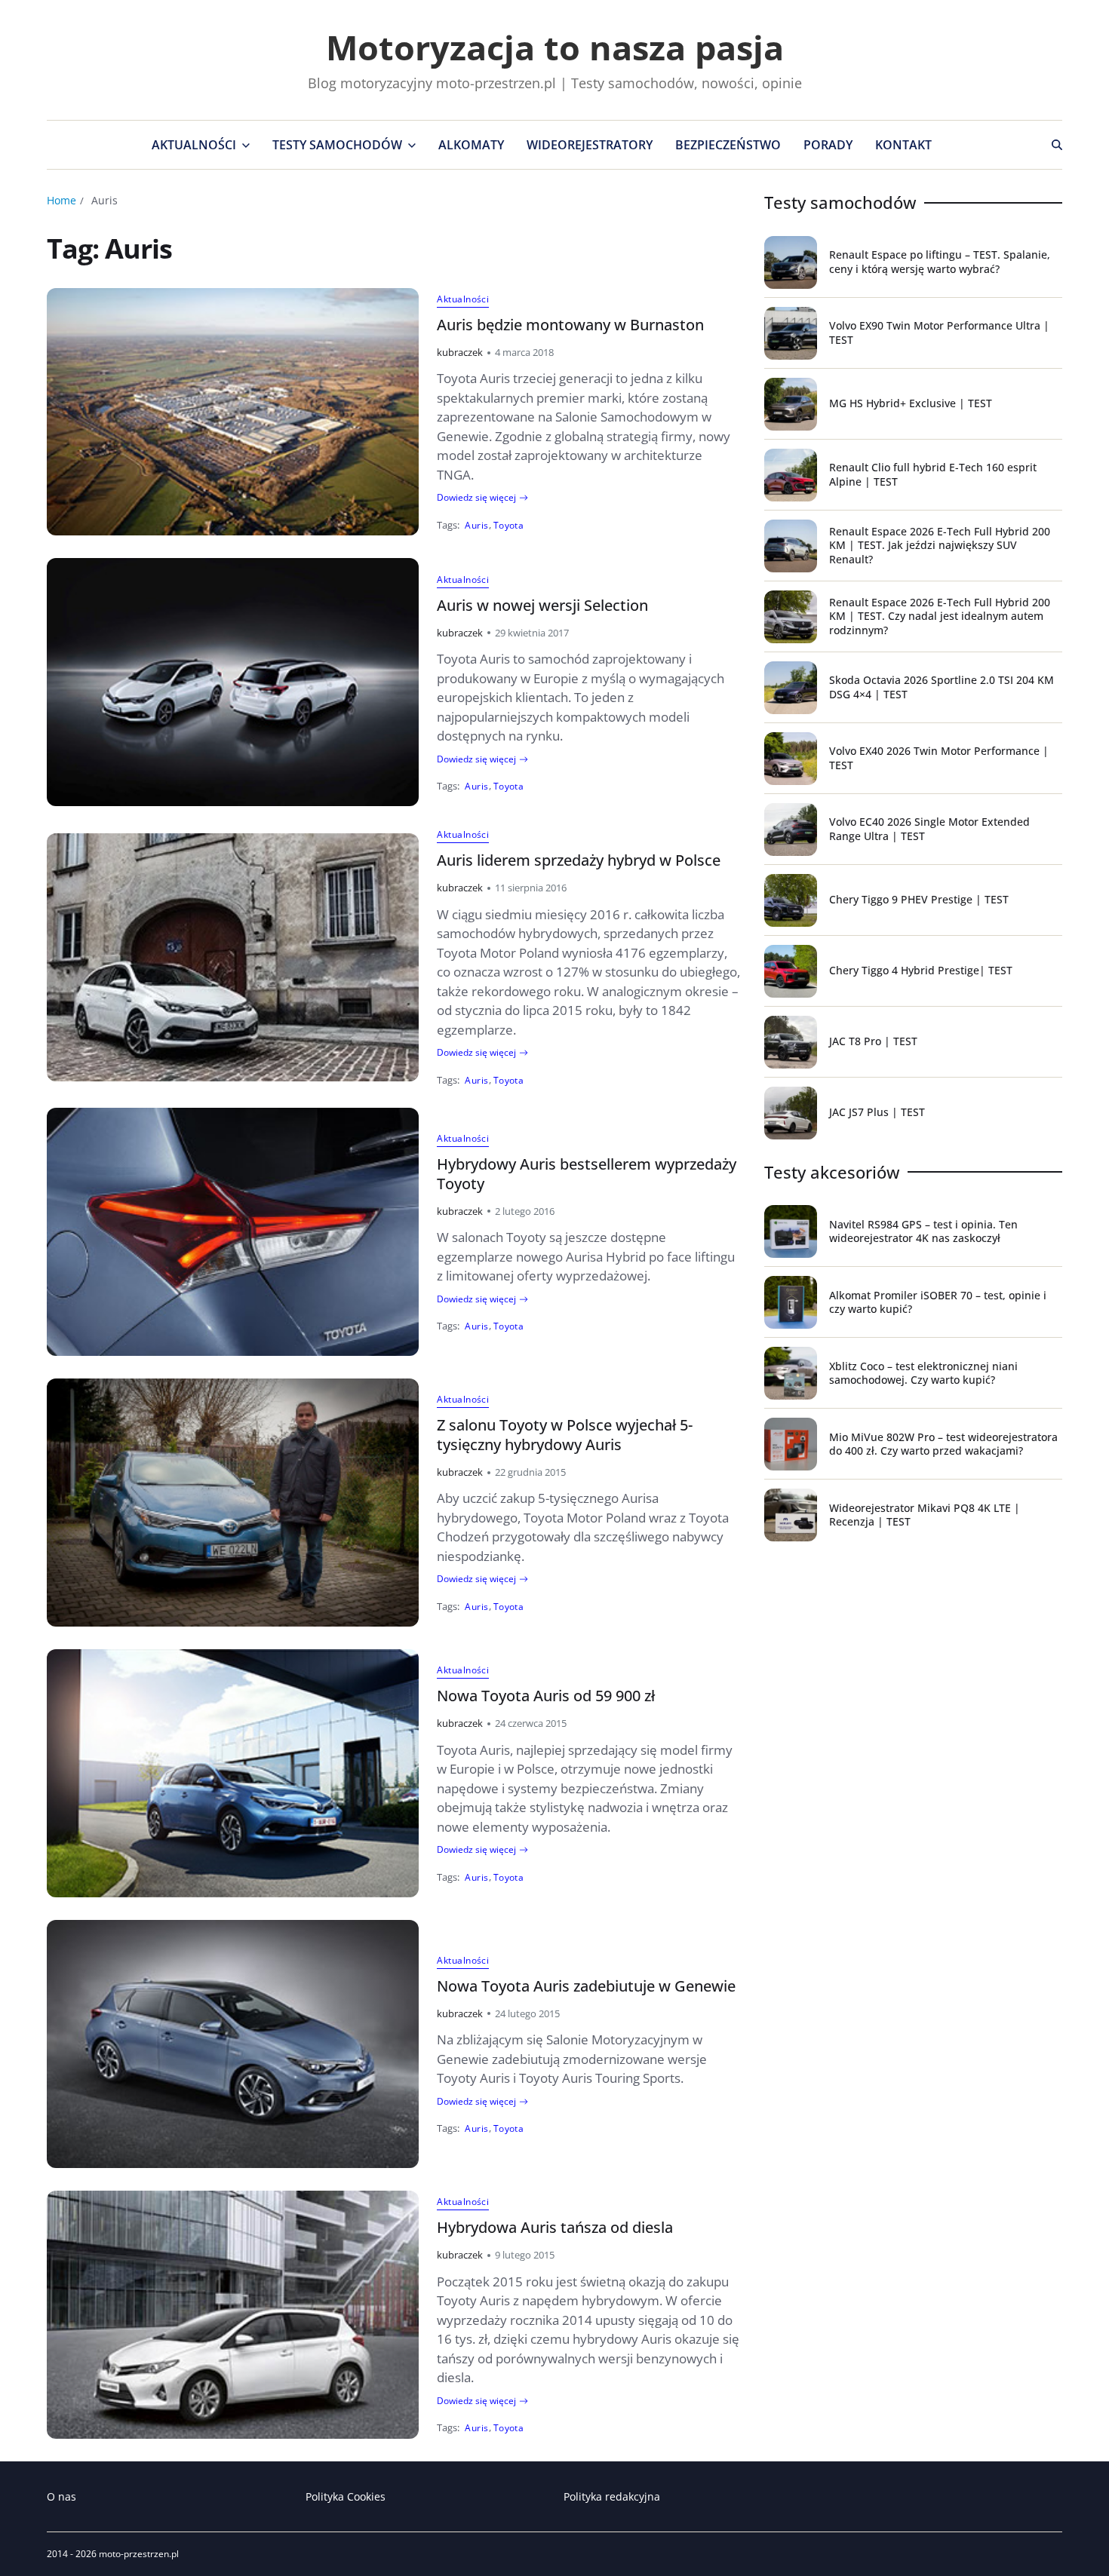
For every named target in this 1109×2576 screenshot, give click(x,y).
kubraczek (460, 352)
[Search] (1057, 145)
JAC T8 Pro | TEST (873, 1041)
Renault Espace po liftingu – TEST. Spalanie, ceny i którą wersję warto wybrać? (940, 261)
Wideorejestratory (590, 145)
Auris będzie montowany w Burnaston (570, 325)
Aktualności (194, 145)
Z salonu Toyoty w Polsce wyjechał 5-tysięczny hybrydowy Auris (565, 1435)
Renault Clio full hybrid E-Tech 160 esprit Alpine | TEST (933, 474)
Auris (476, 525)
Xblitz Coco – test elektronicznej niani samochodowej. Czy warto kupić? (923, 1373)
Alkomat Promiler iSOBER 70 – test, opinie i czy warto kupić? (938, 1302)
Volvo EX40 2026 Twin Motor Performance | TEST (939, 757)
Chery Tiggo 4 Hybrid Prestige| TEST (921, 970)
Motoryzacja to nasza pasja (555, 47)
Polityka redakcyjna (612, 2496)
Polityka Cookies (346, 2496)
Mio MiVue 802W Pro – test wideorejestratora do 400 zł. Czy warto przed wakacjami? (943, 1444)
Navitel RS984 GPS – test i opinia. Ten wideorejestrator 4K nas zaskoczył (923, 1231)
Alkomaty (471, 145)
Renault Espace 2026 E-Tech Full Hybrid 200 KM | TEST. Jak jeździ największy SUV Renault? (940, 545)
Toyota (509, 525)
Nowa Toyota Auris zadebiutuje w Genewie (586, 1986)
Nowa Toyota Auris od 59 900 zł (546, 1696)
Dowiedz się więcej (476, 498)
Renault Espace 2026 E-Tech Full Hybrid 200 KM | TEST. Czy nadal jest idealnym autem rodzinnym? (940, 616)
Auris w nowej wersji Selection (542, 605)
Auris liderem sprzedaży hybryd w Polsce (579, 860)
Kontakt (903, 145)
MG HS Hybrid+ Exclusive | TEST (911, 403)
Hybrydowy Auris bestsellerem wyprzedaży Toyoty (587, 1174)
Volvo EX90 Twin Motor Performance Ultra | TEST (939, 332)
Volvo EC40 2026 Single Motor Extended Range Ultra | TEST (929, 828)
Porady (828, 145)
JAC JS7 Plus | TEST (877, 1112)
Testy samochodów (337, 145)
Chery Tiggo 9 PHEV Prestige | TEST (919, 899)
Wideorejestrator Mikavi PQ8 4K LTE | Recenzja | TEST (925, 1515)
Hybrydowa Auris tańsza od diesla (555, 2227)
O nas (61, 2496)
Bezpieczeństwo (728, 145)
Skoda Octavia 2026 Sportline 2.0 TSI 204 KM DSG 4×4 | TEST (942, 687)
